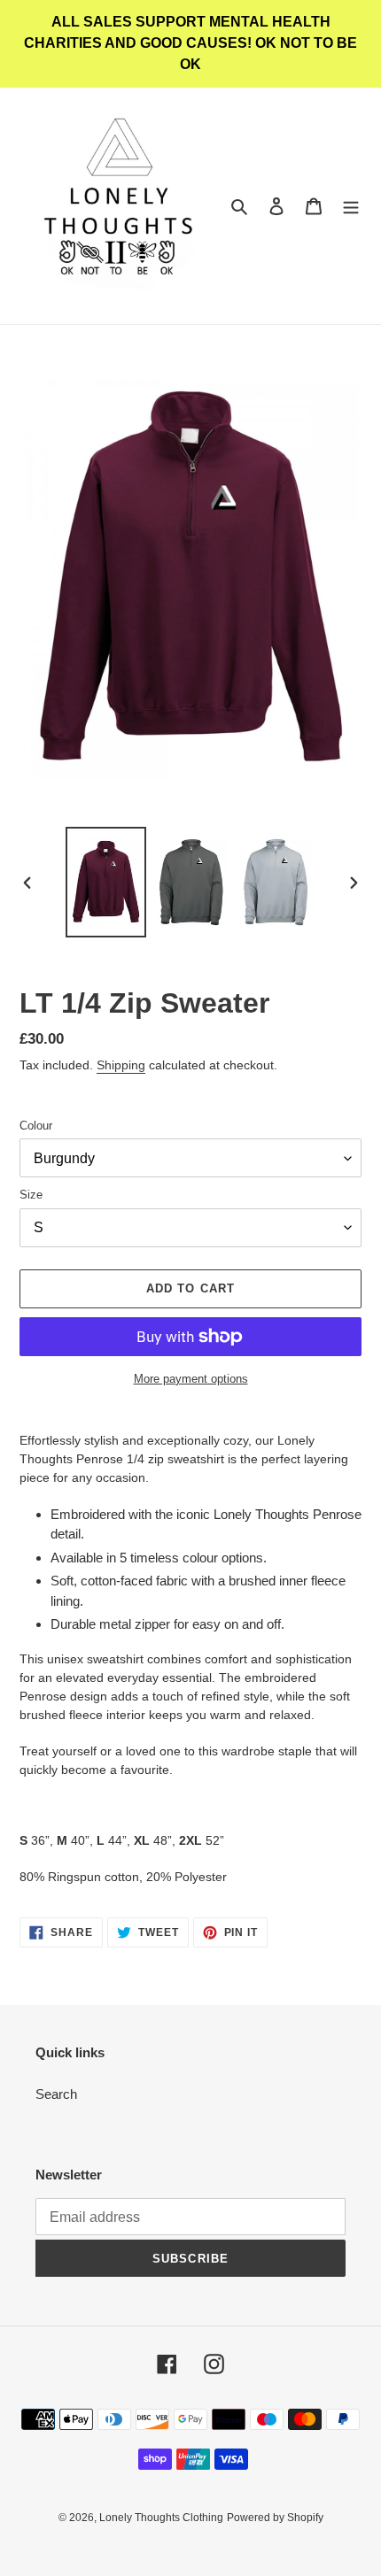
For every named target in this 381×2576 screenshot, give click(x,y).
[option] (106, 882)
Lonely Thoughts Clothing (161, 2518)
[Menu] (351, 206)
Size (31, 1195)
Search (56, 2094)
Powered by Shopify (275, 2518)
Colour (36, 1126)
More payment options (191, 1379)
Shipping (121, 1065)
